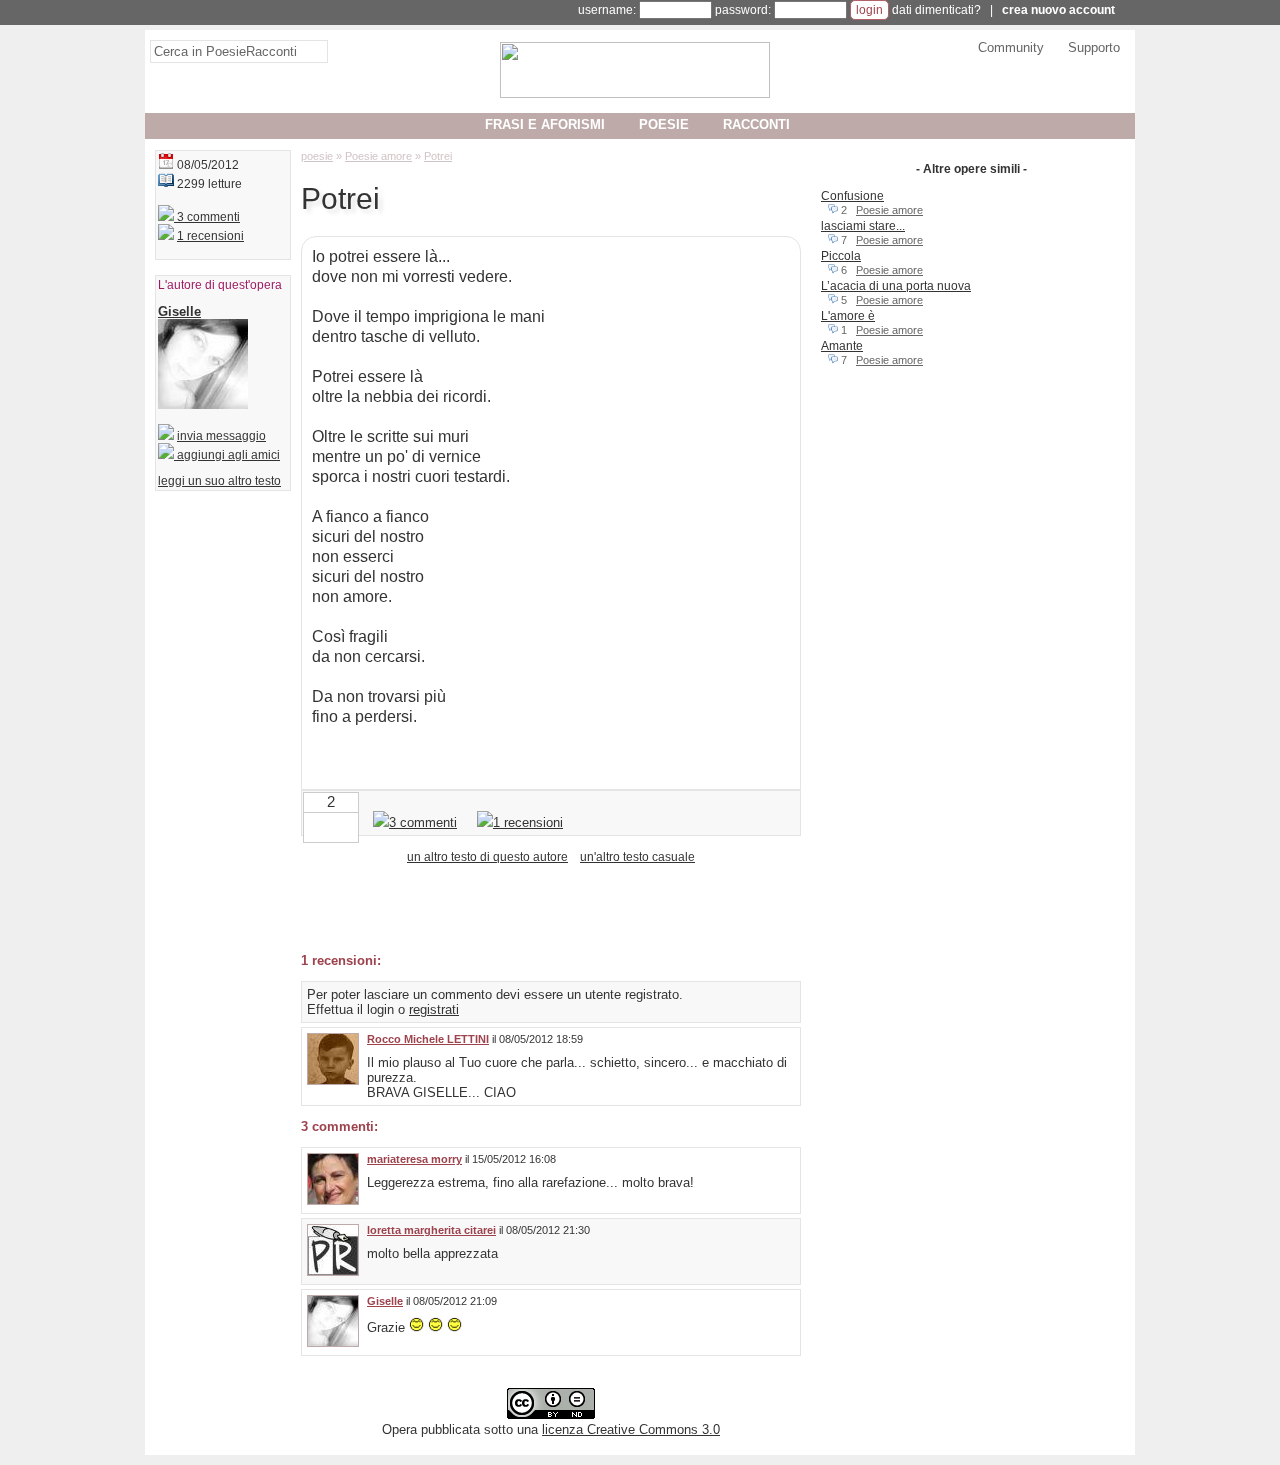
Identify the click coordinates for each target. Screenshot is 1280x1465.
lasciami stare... (863, 226)
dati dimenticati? (936, 10)
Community (1011, 47)
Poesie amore (889, 210)
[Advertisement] (535, 907)
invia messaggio (221, 436)
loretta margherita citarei (431, 1230)
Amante (842, 346)
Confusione (852, 196)
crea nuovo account (1058, 10)
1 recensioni (210, 236)
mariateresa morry (414, 1159)
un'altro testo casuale (637, 857)
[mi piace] (347, 825)
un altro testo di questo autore (487, 857)
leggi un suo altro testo (219, 481)
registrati (434, 1009)
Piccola (841, 256)
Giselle (385, 1301)
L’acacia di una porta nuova (896, 286)
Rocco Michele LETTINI (428, 1039)
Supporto (1094, 47)
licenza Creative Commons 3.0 (631, 1429)
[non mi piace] (315, 825)
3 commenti (207, 217)
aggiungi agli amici (227, 455)
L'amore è (848, 316)
